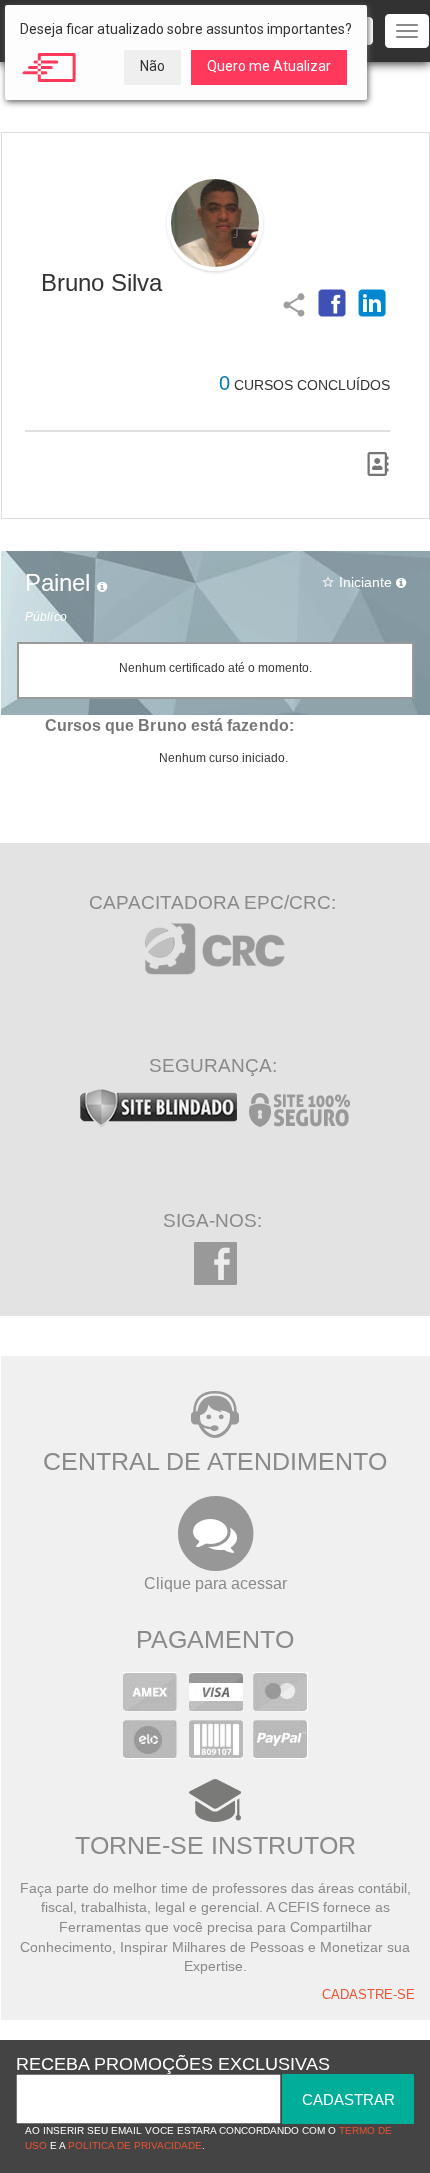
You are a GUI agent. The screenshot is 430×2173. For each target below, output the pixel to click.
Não (152, 66)
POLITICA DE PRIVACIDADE (135, 2145)
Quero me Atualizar (269, 66)
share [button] (292, 303)
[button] (332, 303)
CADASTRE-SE (368, 1995)
